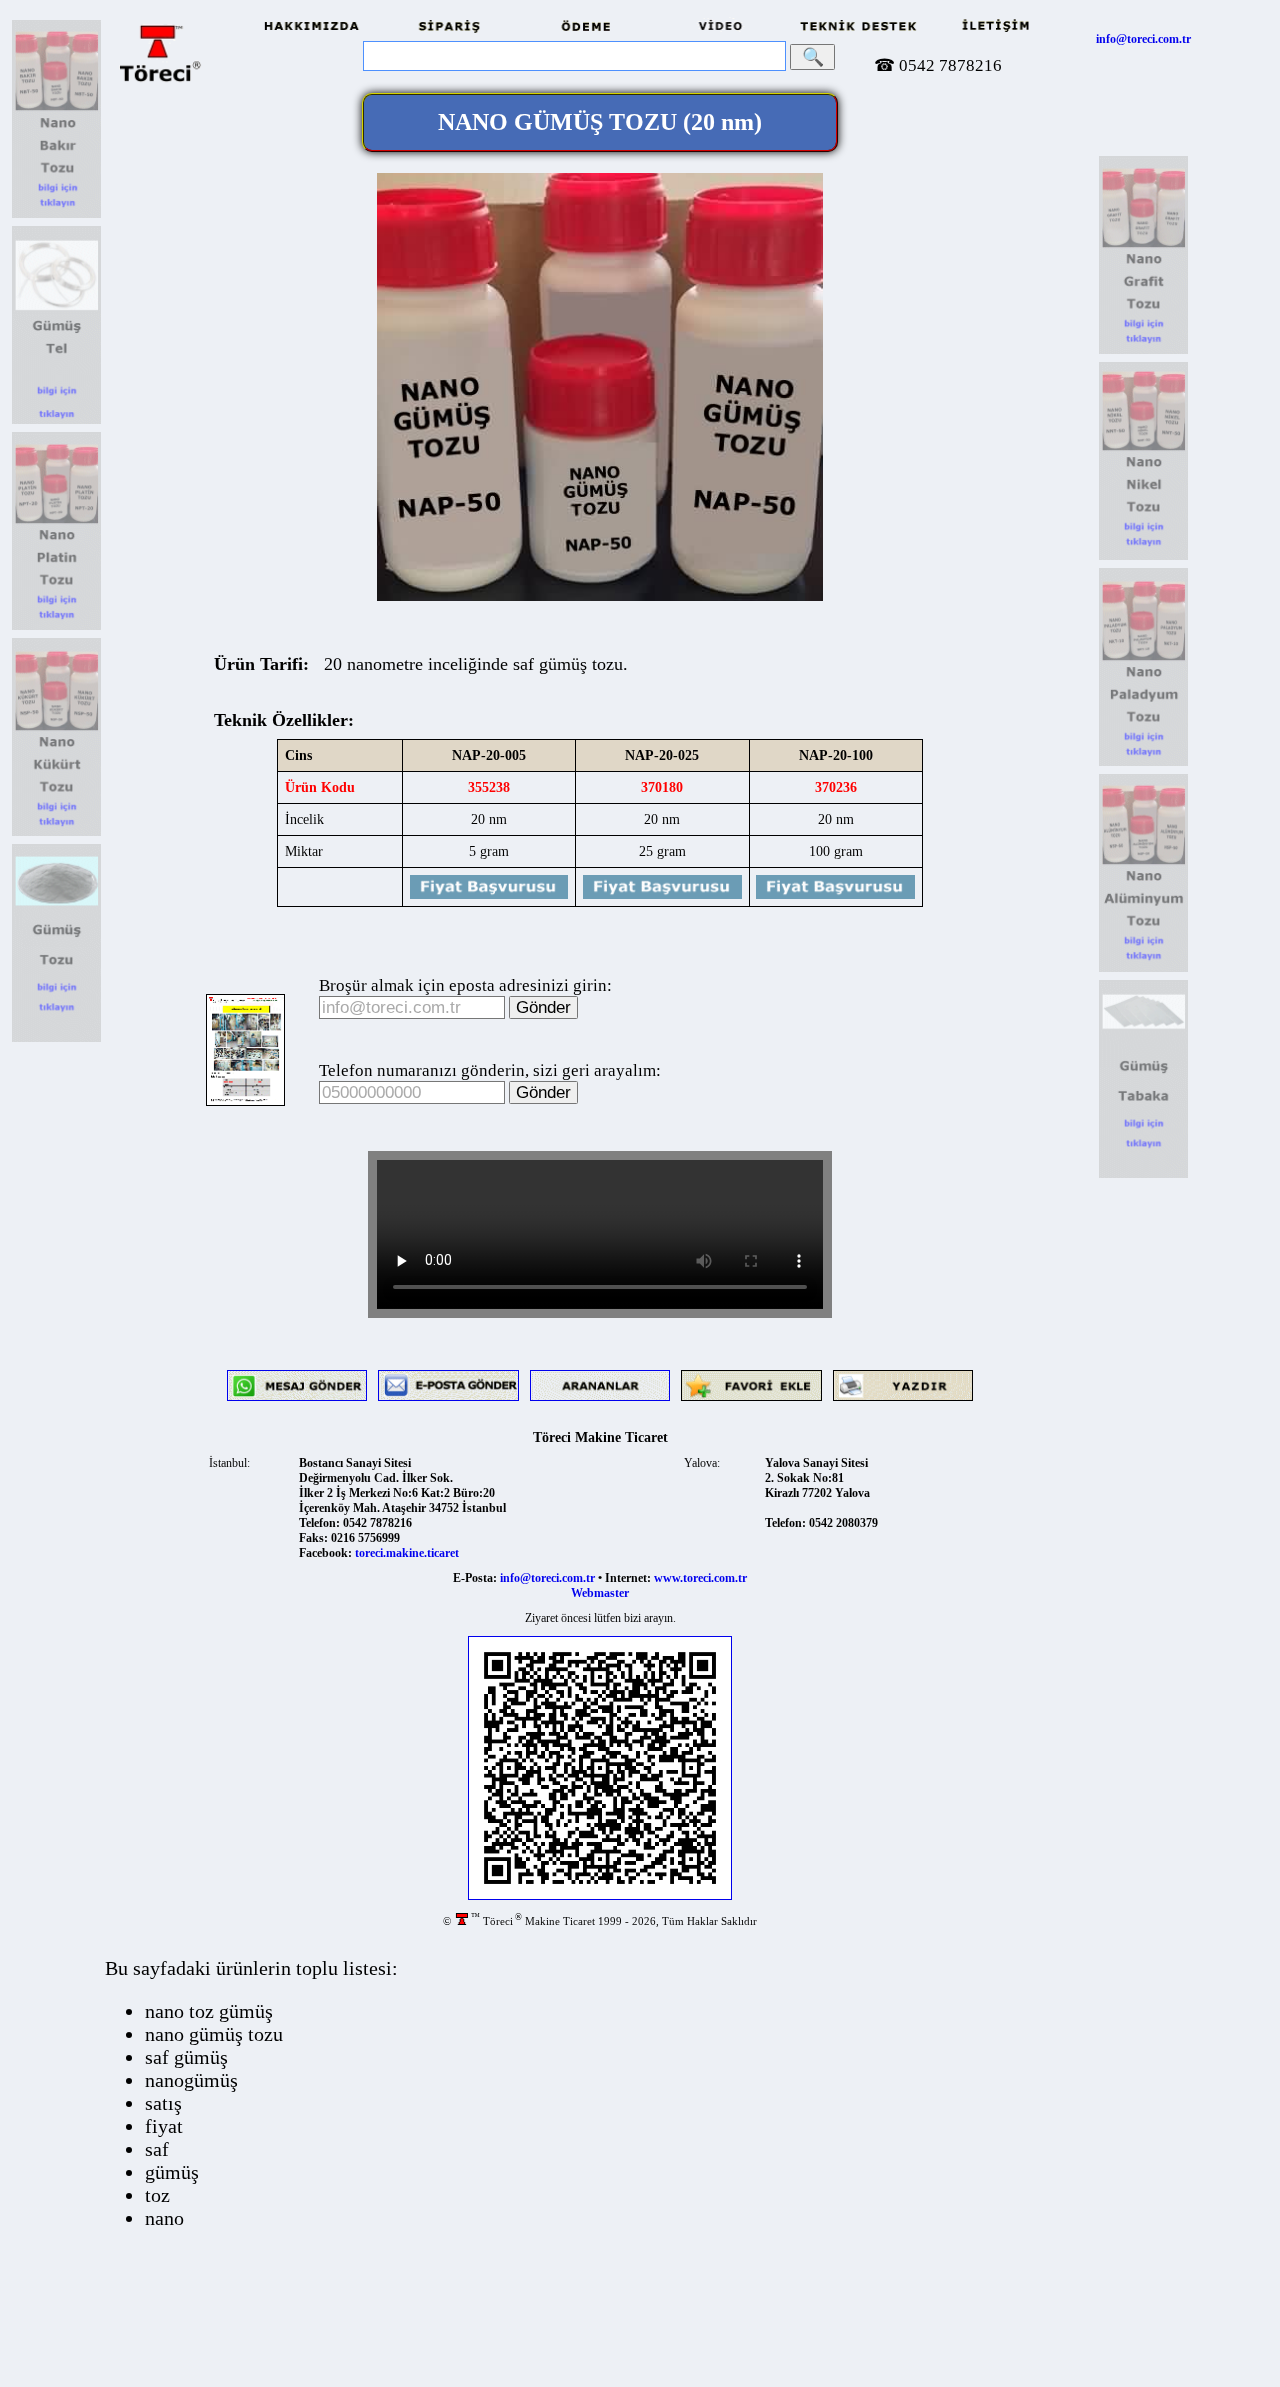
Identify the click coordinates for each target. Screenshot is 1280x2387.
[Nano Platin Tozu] (56, 627)
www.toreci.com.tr (700, 1578)
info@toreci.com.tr (1143, 39)
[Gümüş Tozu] (56, 1039)
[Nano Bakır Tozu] (56, 215)
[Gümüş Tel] (56, 421)
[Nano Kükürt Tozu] (56, 833)
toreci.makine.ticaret (407, 1553)
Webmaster (600, 1593)
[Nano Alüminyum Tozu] (1143, 969)
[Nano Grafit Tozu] (1143, 351)
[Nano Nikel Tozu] (1143, 557)
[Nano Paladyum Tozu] (1143, 763)
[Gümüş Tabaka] (1143, 1175)
